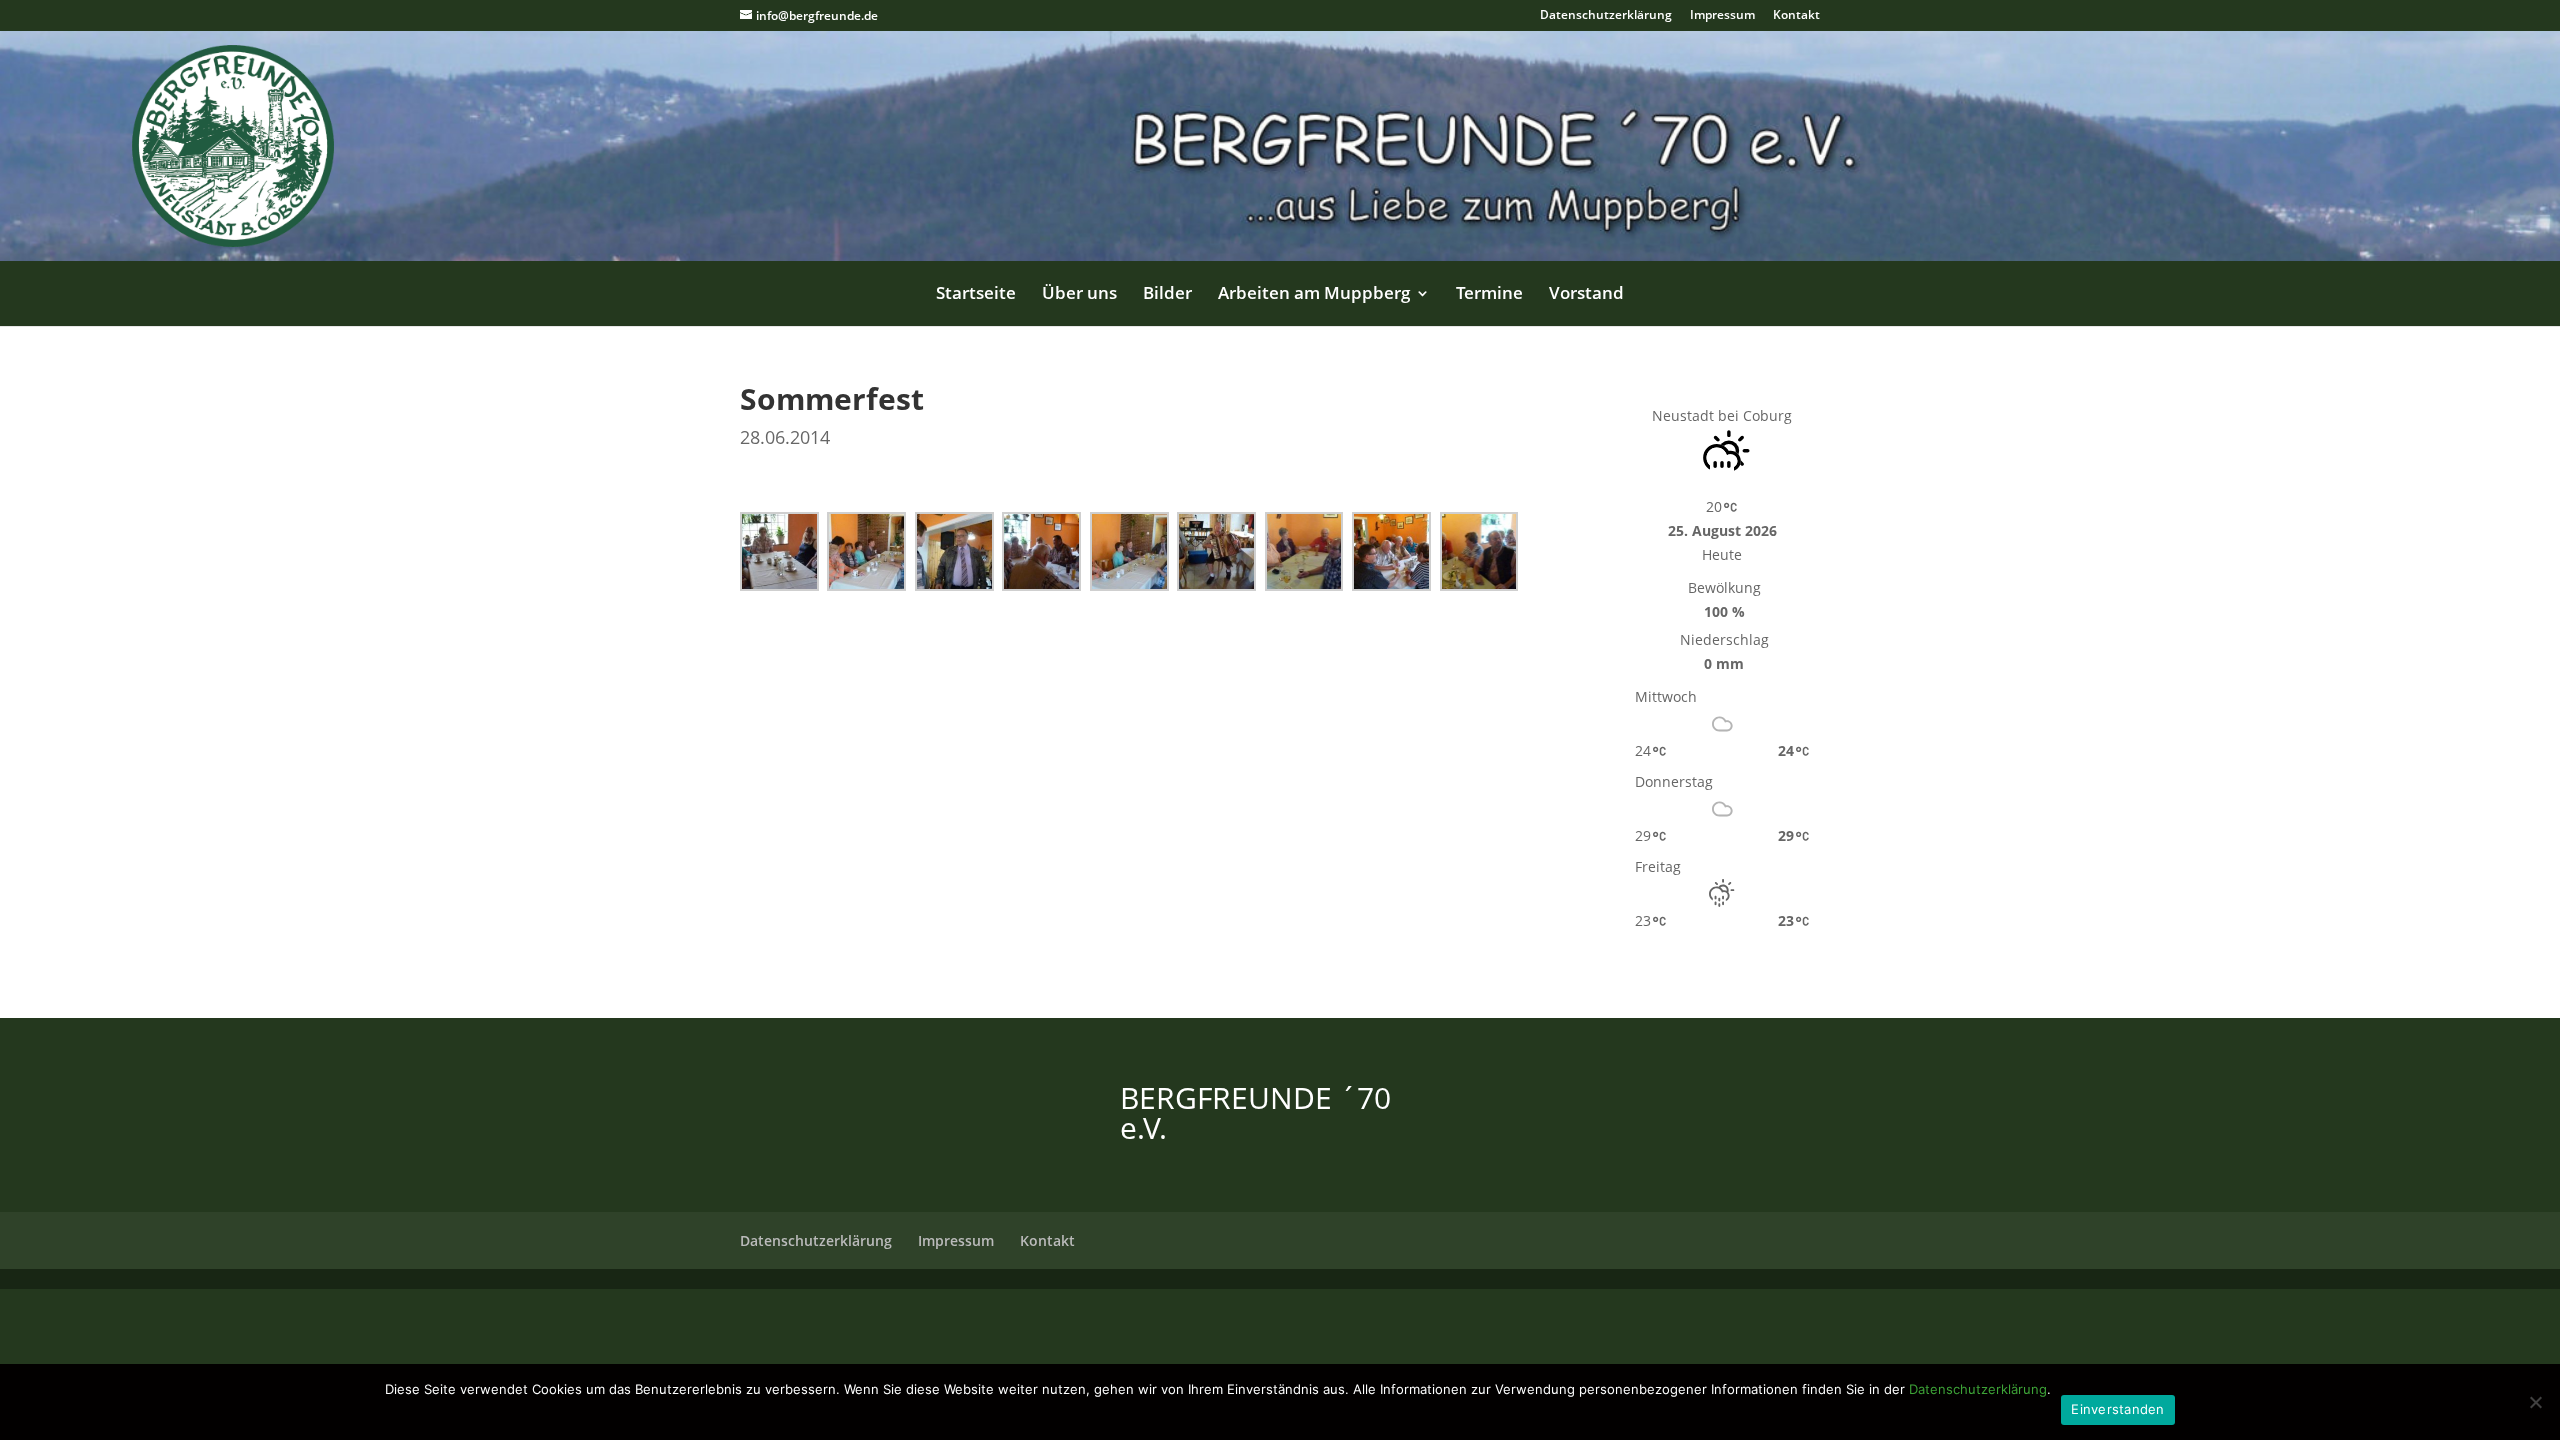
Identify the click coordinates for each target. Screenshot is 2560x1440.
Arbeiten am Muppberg (1314, 295)
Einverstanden (2117, 1409)
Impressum (1722, 16)
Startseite (976, 295)
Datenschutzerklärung (1606, 16)
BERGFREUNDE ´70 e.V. (1255, 1112)
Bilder (1167, 295)
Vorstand (1586, 295)
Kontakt (1796, 16)
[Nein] (2535, 1402)
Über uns (1079, 295)
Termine (1489, 295)
